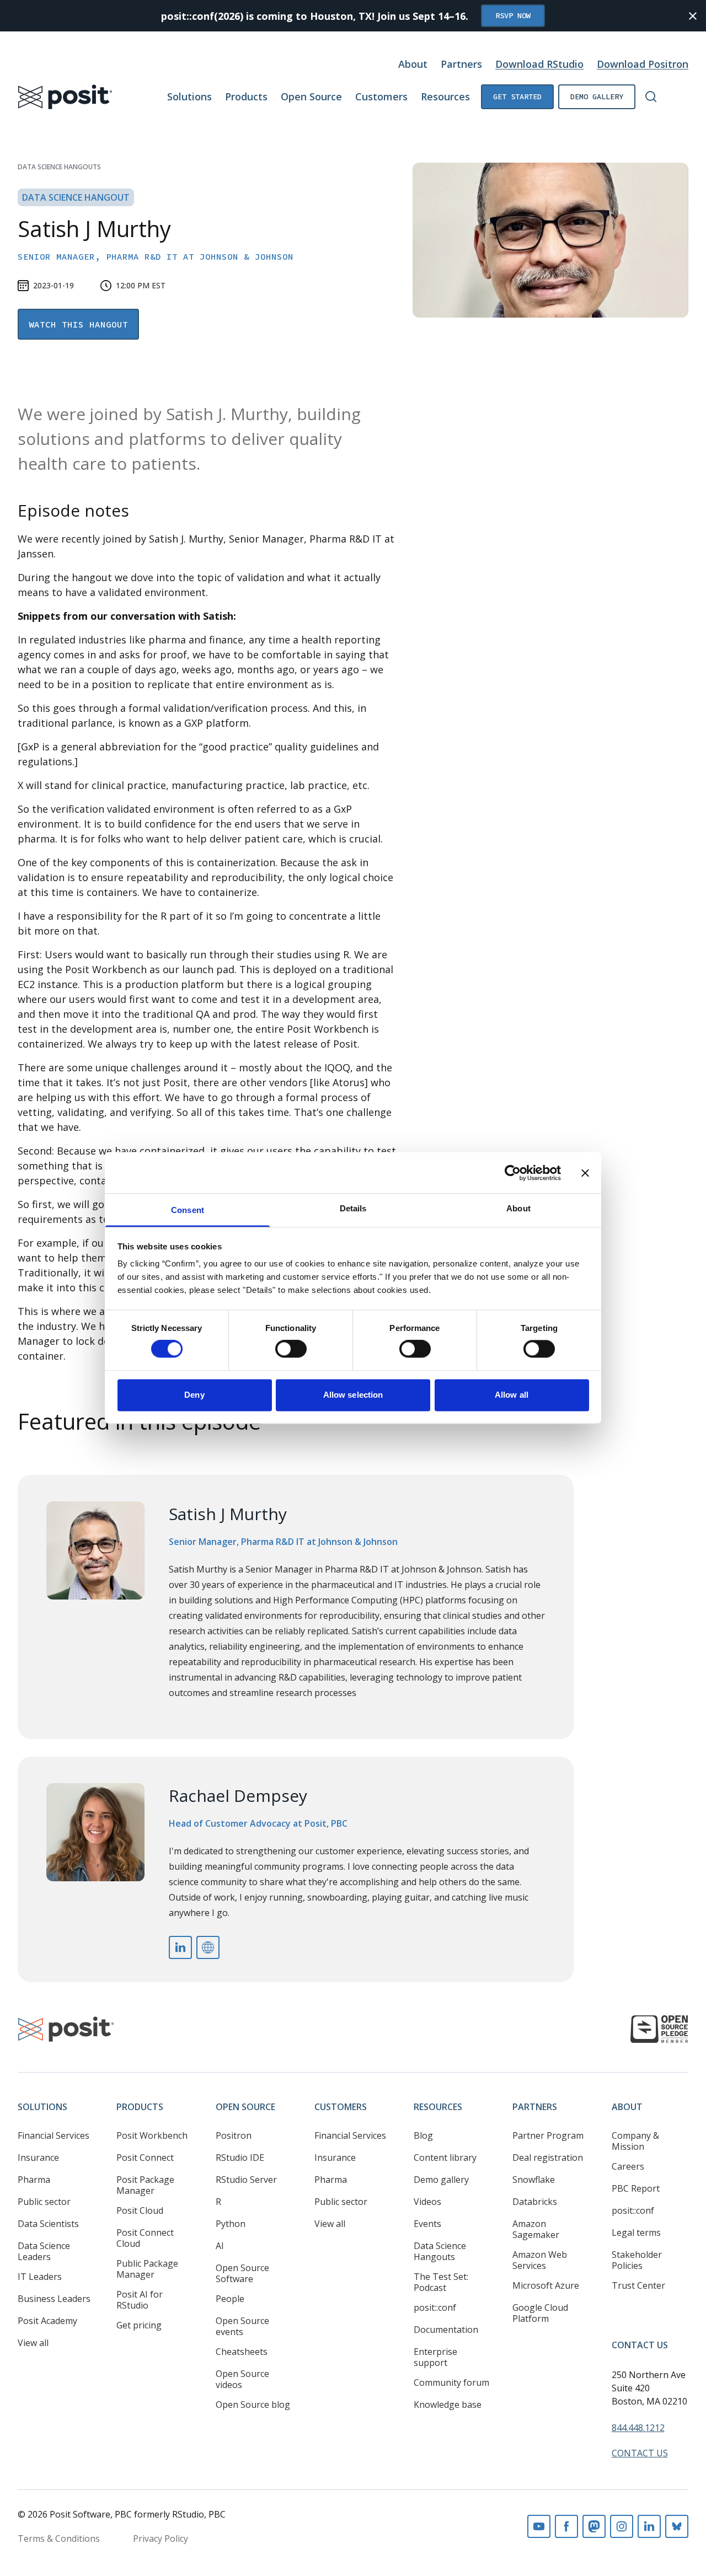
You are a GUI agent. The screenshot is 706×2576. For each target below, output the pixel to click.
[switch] (291, 1349)
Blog (423, 2135)
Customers (381, 96)
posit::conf (435, 2307)
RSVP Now (513, 15)
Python (231, 2224)
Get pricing (139, 2325)
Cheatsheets (242, 2352)
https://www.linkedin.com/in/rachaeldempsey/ (180, 1947)
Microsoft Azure (546, 2285)
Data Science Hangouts (59, 167)
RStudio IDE (240, 2158)
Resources (445, 96)
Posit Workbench (152, 2135)
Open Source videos (242, 2379)
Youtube (539, 2526)
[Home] (65, 97)
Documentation (446, 2330)
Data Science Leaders (44, 2251)
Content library (445, 2158)
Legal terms (636, 2232)
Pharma (34, 2180)
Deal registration (548, 2158)
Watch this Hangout (78, 324)
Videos (427, 2202)
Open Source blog (253, 2405)
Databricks (535, 2202)
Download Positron (643, 64)
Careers (628, 2166)
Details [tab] (353, 1208)
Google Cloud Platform (540, 2313)
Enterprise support (435, 2357)
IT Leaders (40, 2277)
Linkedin (649, 2526)
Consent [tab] (188, 1210)
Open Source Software (242, 2273)
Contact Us (640, 2345)
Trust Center (638, 2285)
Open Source (311, 96)
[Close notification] (693, 16)
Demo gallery (597, 96)
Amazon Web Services (540, 2260)
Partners (461, 64)
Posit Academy (47, 2321)
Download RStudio (539, 64)
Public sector (44, 2202)
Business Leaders (54, 2299)
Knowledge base (448, 2405)
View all (33, 2343)
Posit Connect (145, 2158)
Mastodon (594, 2526)
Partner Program (548, 2135)
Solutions (189, 96)
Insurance (38, 2158)
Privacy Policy (161, 2539)
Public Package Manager (147, 2269)
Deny (194, 1395)
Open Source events (242, 2326)
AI (220, 2246)
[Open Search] (651, 96)
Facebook (566, 2526)
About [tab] (518, 1208)
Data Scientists (48, 2224)
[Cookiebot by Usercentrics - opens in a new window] (513, 1173)
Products (246, 96)
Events (427, 2224)
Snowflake (534, 2180)
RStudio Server (246, 2180)
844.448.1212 (638, 2428)
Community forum (451, 2382)
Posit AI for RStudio (140, 2300)
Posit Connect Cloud (145, 2238)
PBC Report (636, 2188)
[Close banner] (585, 1173)
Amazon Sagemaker (536, 2229)
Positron (234, 2135)
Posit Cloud (140, 2210)
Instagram (622, 2526)
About (413, 64)
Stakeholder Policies (637, 2260)
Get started (517, 96)
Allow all (512, 1395)
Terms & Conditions (59, 2539)
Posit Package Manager (145, 2185)
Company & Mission (635, 2141)
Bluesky (677, 2526)
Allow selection (353, 1395)
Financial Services (54, 2135)
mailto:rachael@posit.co (208, 1947)
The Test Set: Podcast (441, 2282)
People (230, 2299)
